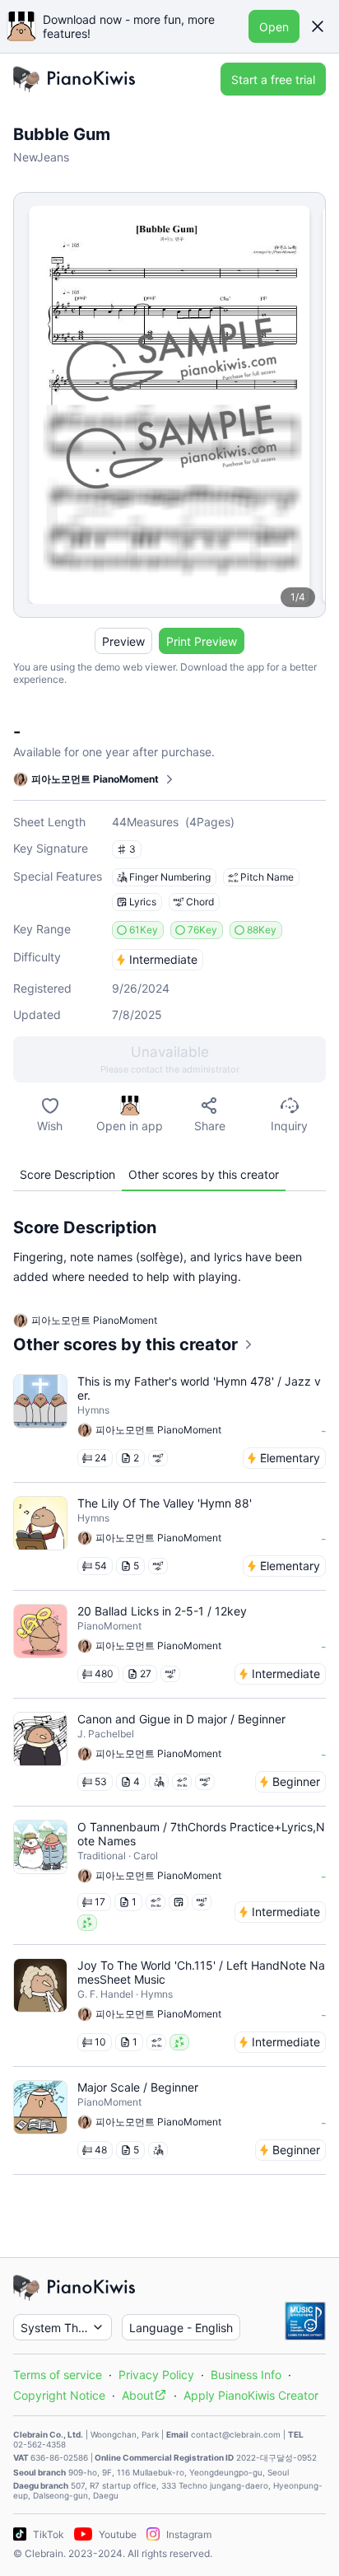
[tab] (67, 1174)
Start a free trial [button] (273, 79)
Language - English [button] (181, 2328)
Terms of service (58, 2375)
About (138, 2395)
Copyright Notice (59, 2395)
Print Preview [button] (202, 641)
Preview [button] (123, 641)
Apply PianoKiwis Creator (251, 2395)
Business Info (246, 2375)
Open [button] (274, 27)
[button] (318, 26)
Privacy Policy (156, 2375)
